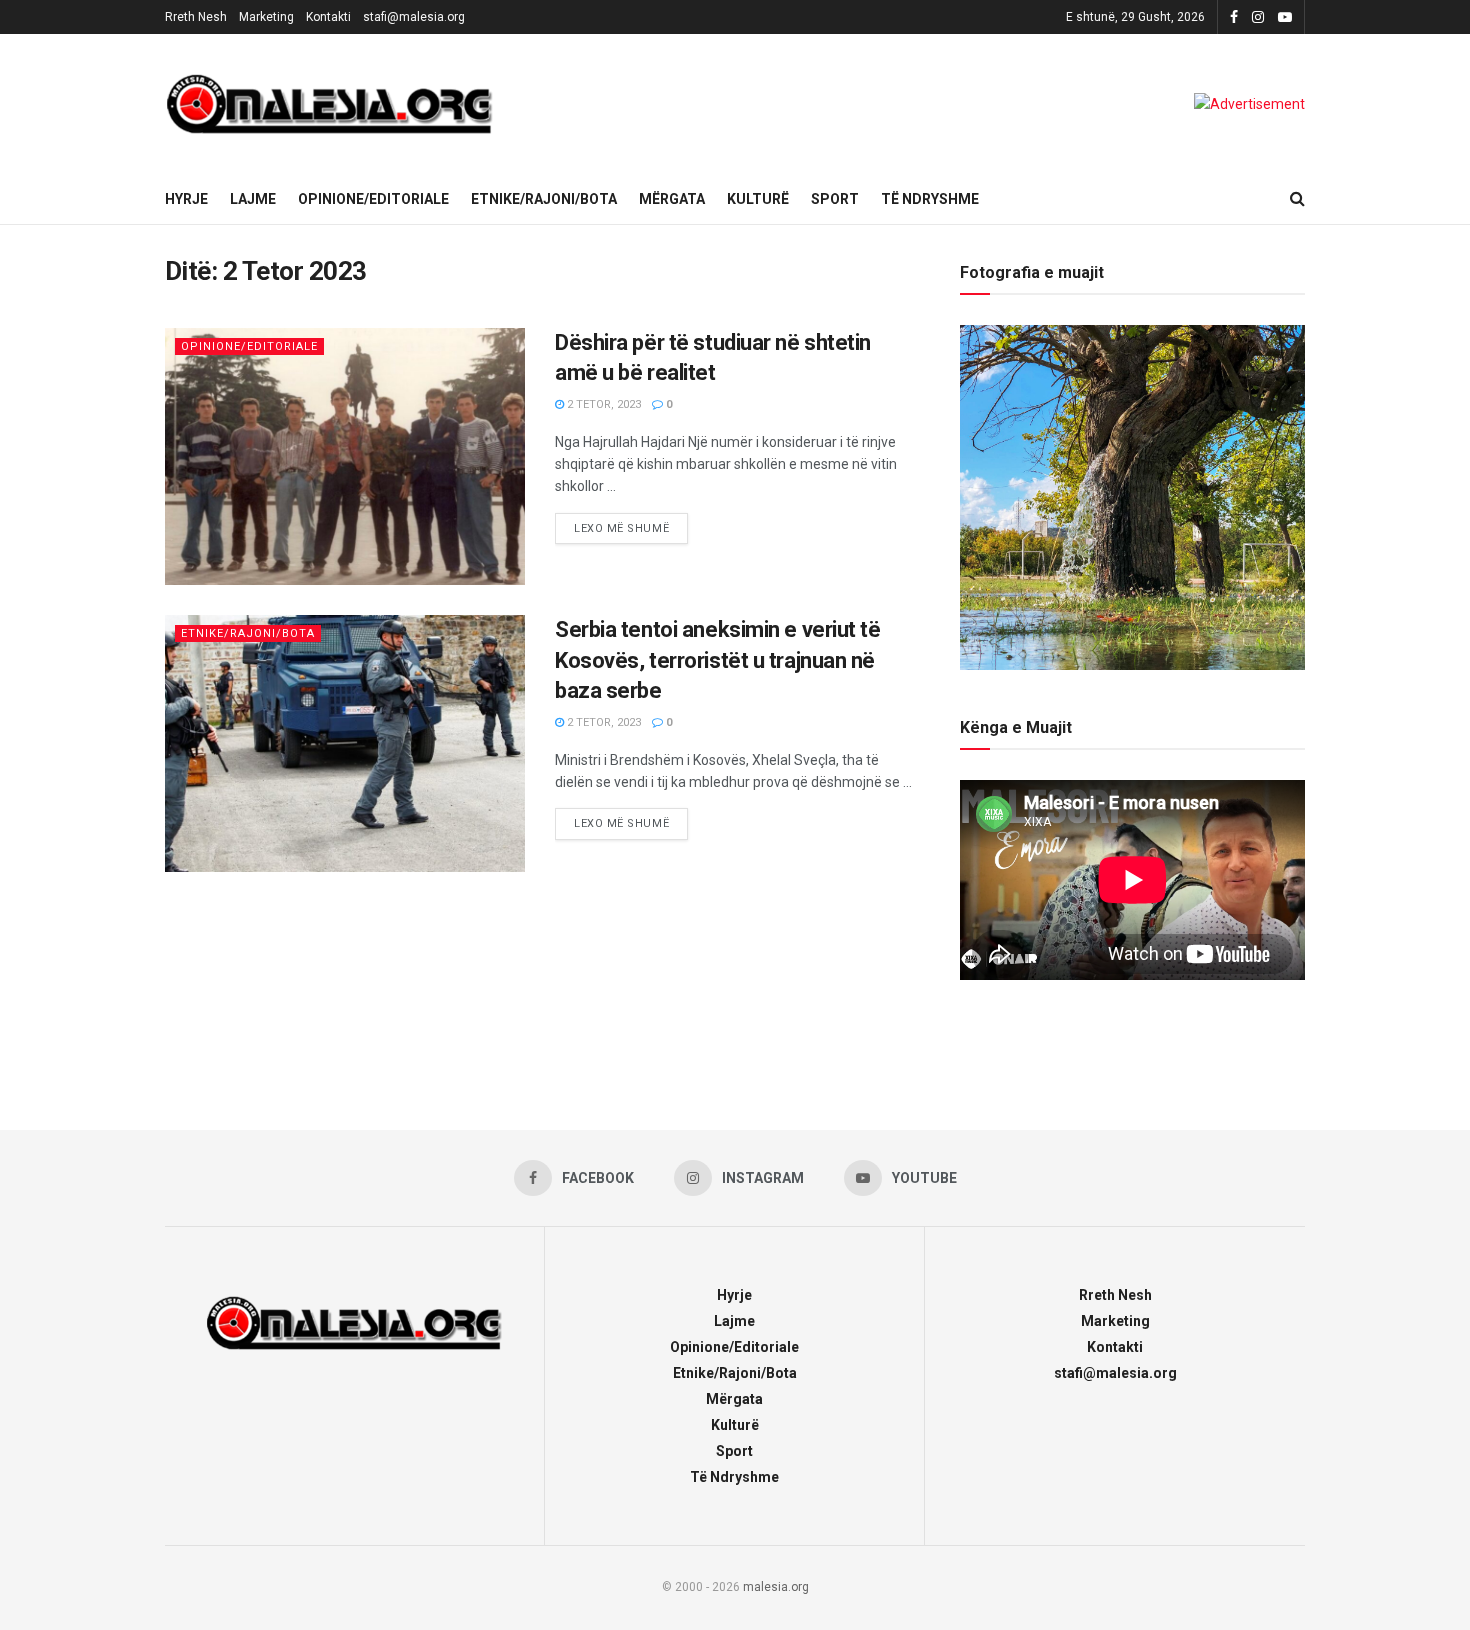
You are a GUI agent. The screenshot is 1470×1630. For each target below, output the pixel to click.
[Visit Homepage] (330, 104)
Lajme (253, 199)
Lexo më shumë (631, 524)
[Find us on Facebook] (1234, 17)
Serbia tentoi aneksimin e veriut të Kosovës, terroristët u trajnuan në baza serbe (718, 660)
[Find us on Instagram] (1258, 17)
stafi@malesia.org (414, 17)
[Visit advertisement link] (1249, 104)
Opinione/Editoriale (373, 199)
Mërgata (672, 199)
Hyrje (186, 199)
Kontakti (328, 17)
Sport (835, 199)
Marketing (266, 17)
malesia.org (776, 1587)
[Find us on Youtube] (1285, 17)
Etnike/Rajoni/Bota (544, 199)
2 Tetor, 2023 (602, 404)
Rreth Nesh (196, 17)
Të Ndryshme (930, 199)
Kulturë (758, 199)
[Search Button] (1297, 199)
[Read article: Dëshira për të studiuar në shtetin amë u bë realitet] (345, 456)
